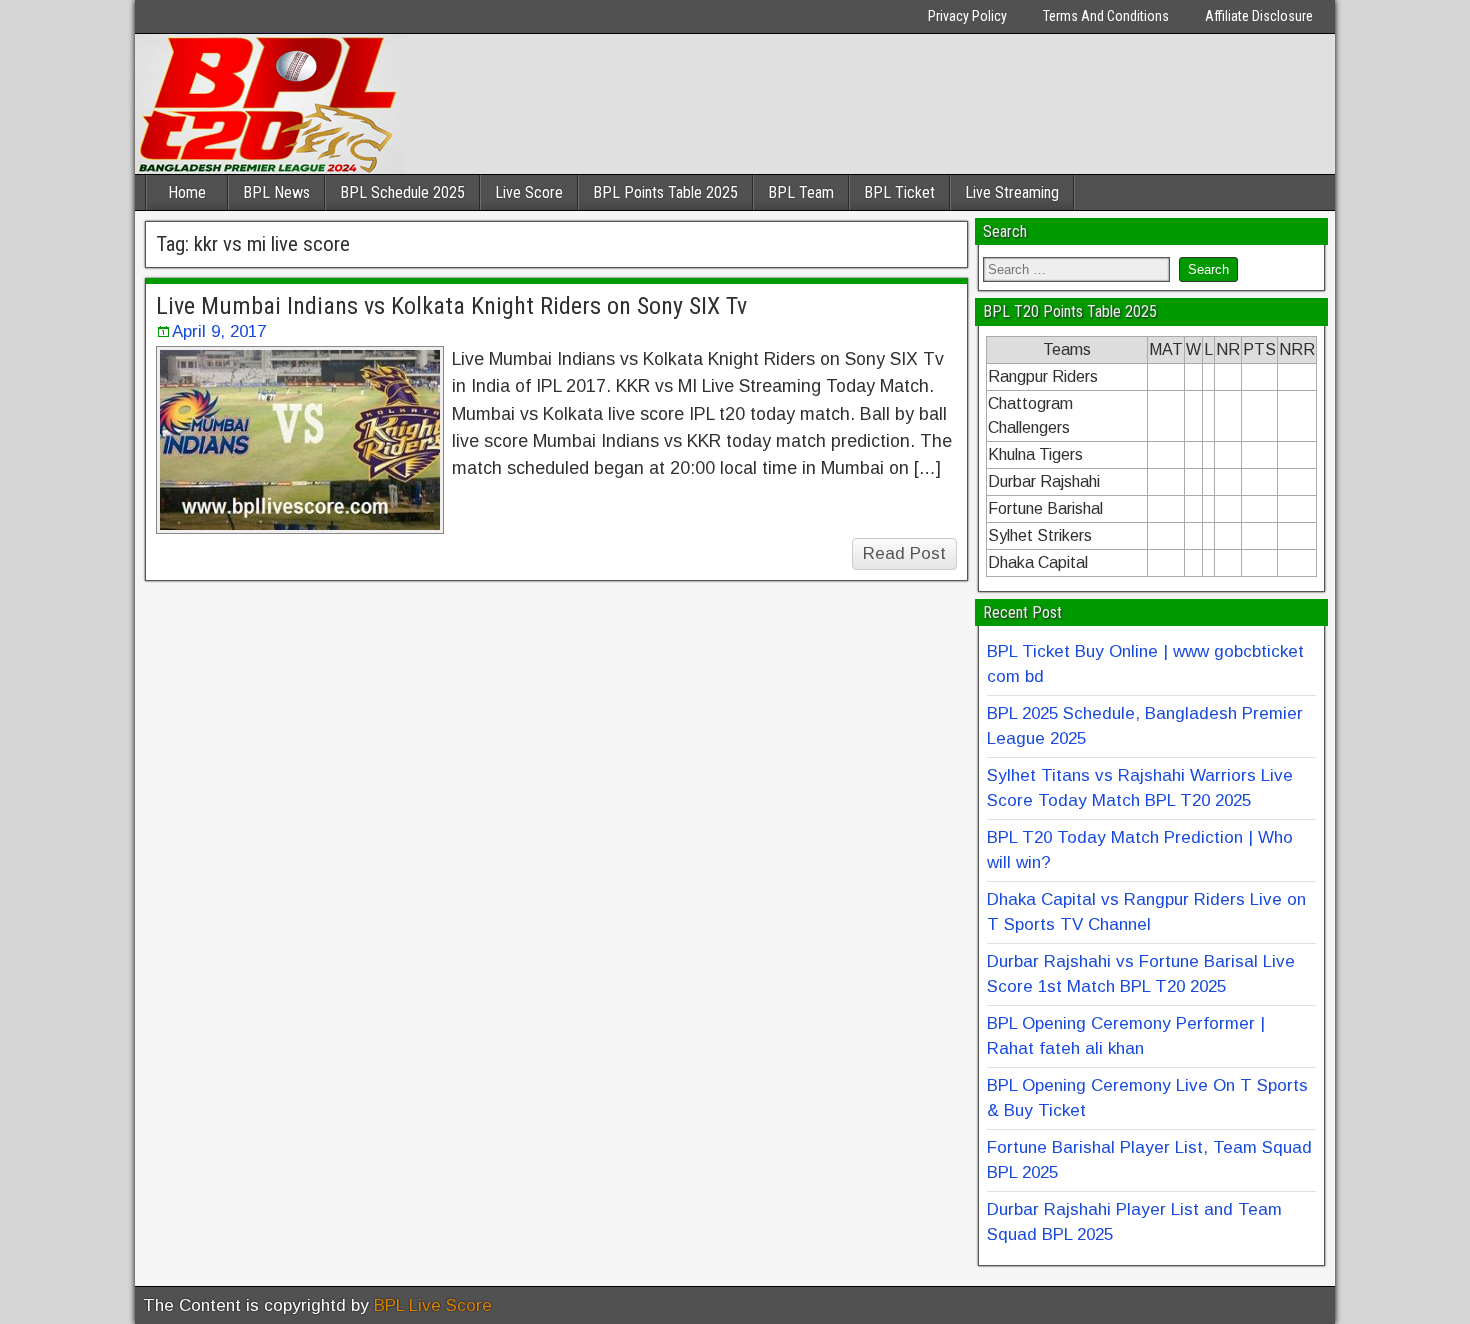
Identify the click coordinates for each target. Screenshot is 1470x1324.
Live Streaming (1012, 192)
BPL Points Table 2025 (665, 192)
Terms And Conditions (1106, 16)
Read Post (904, 553)
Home (187, 192)
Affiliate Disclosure (1259, 16)
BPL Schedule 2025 (402, 192)
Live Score (529, 192)
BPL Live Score (433, 1305)
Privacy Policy (967, 16)
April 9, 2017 (219, 331)
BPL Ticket (899, 192)
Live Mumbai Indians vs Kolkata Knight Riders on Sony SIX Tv (451, 306)
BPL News (276, 192)
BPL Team (801, 192)
